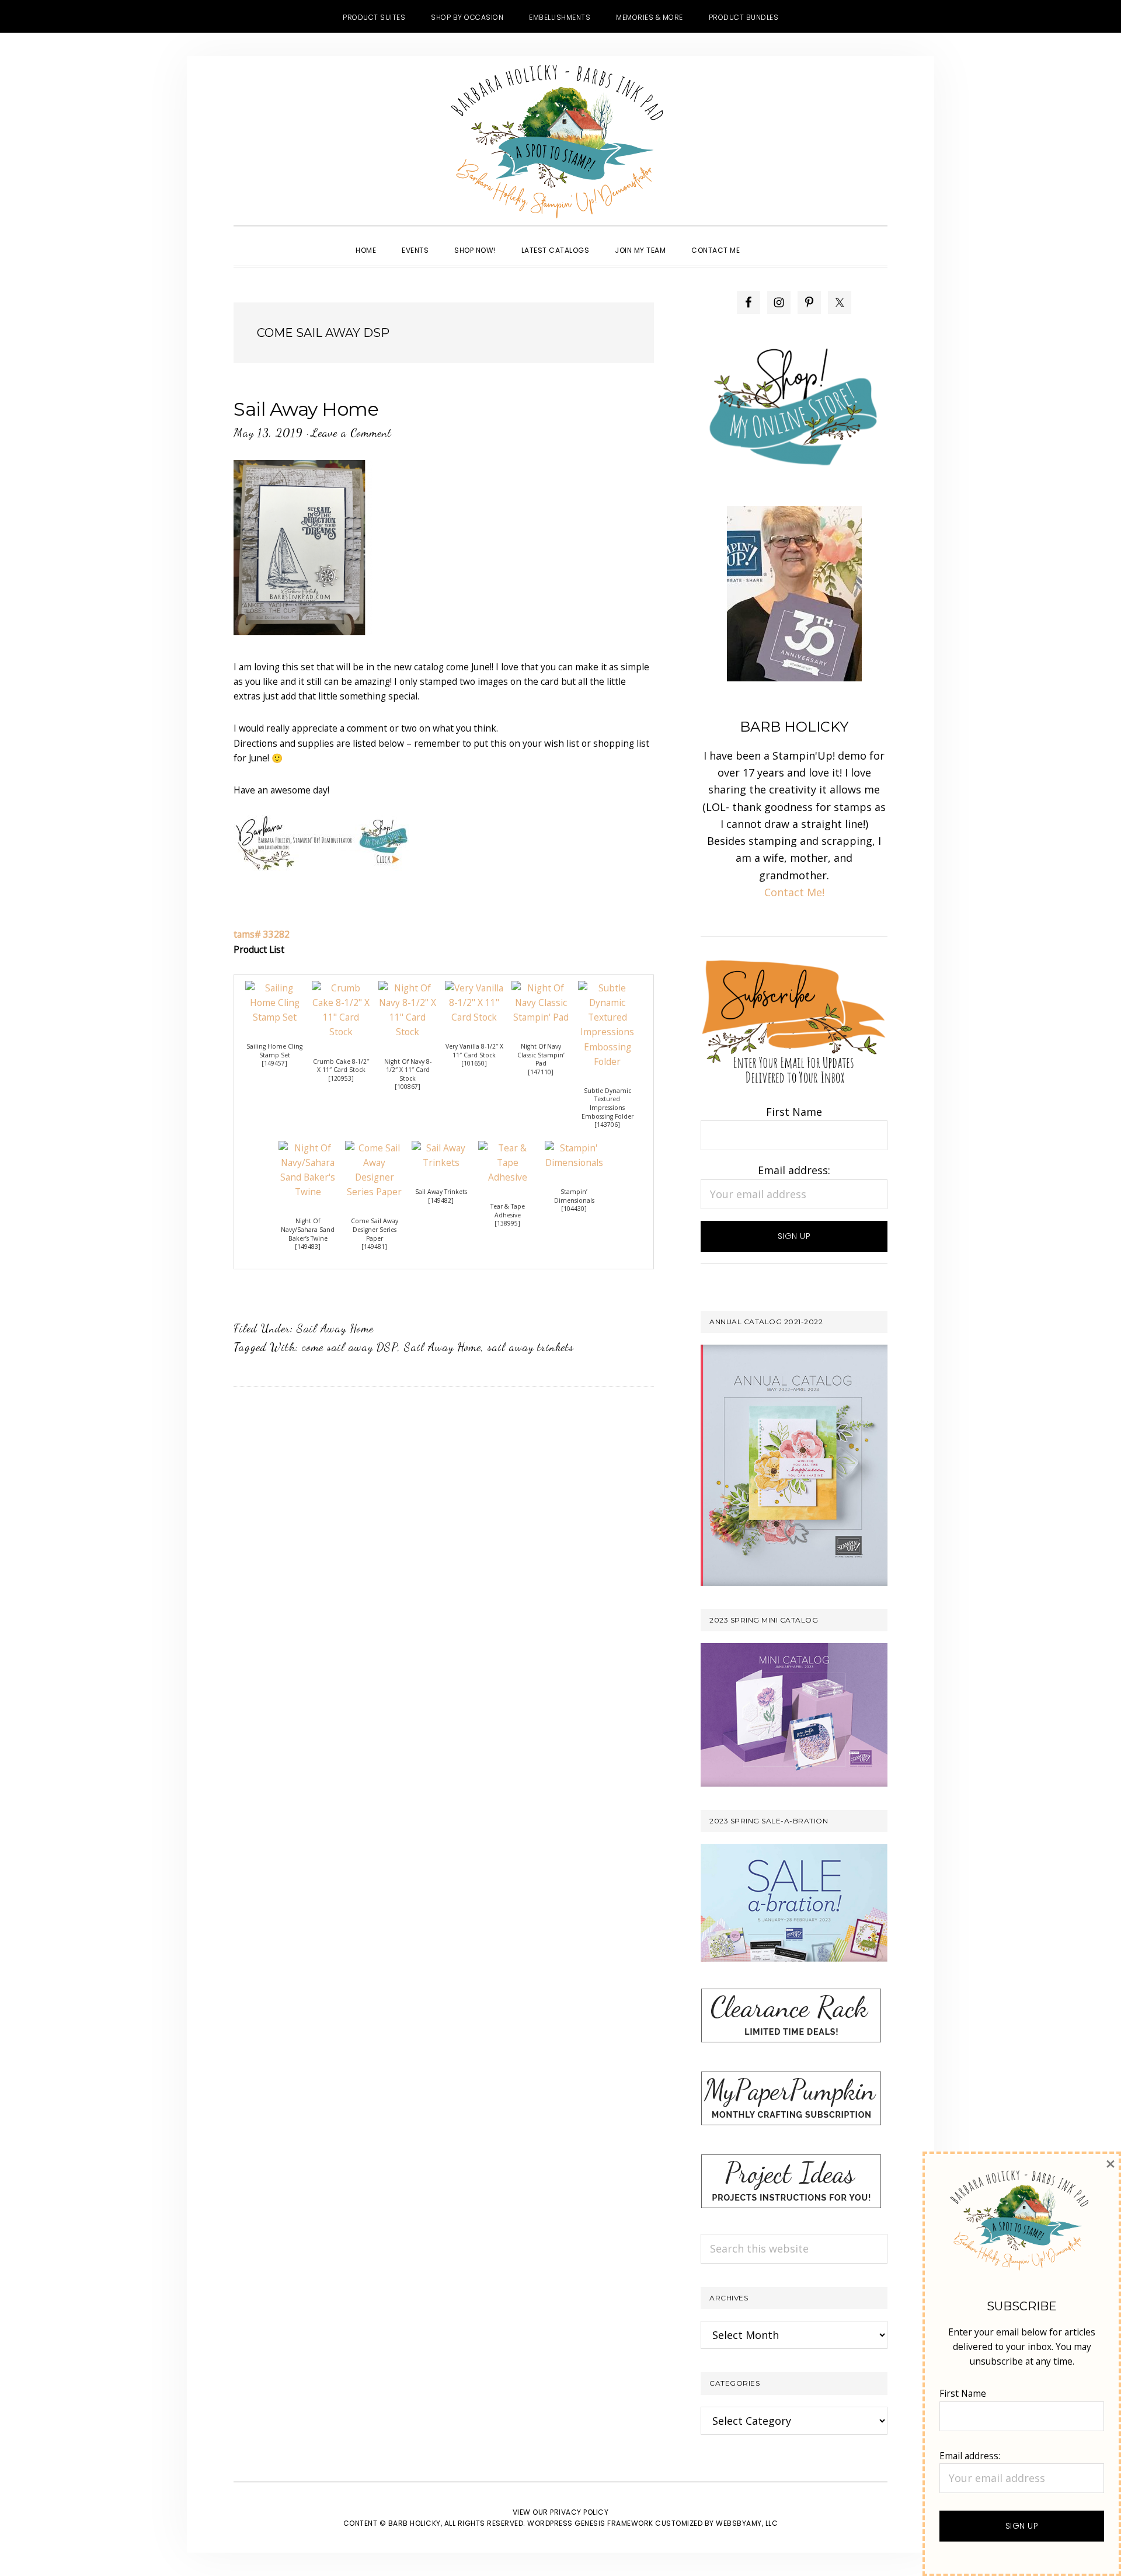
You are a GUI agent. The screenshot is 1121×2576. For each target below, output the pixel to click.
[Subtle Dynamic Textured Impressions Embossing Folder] (607, 988)
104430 (574, 1209)
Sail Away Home (306, 409)
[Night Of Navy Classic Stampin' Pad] (541, 988)
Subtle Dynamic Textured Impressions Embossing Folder (608, 1103)
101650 (474, 1063)
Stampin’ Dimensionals (574, 1196)
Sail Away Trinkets (441, 1192)
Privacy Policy (579, 2512)
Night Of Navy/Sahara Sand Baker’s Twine (308, 1229)
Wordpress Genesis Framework (590, 2523)
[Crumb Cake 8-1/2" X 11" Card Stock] (341, 988)
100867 (408, 1087)
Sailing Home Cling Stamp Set (274, 1051)
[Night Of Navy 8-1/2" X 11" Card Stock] (408, 988)
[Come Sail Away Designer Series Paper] (374, 1148)
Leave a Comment (351, 433)
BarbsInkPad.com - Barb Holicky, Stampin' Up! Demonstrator (560, 141)
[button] (765, 240)
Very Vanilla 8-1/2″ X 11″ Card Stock (474, 1051)
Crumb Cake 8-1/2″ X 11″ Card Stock (341, 1066)
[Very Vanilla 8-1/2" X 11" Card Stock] (474, 988)
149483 (308, 1247)
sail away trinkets (531, 1347)
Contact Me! (794, 892)
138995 (507, 1223)
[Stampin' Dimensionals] (574, 1148)
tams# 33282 (262, 934)
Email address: (794, 1170)
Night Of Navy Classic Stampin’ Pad (541, 1055)
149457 (274, 1063)
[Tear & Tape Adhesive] (507, 1148)
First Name (794, 1112)
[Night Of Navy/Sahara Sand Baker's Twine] (308, 1148)
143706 (607, 1125)
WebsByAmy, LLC (747, 2523)
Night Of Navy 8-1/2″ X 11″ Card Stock (408, 1070)
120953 (341, 1078)
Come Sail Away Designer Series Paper (375, 1229)
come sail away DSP (350, 1347)
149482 (441, 1200)
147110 (541, 1072)
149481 (374, 1247)
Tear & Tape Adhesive (508, 1211)
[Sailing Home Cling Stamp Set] (274, 988)
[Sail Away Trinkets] (441, 1148)
